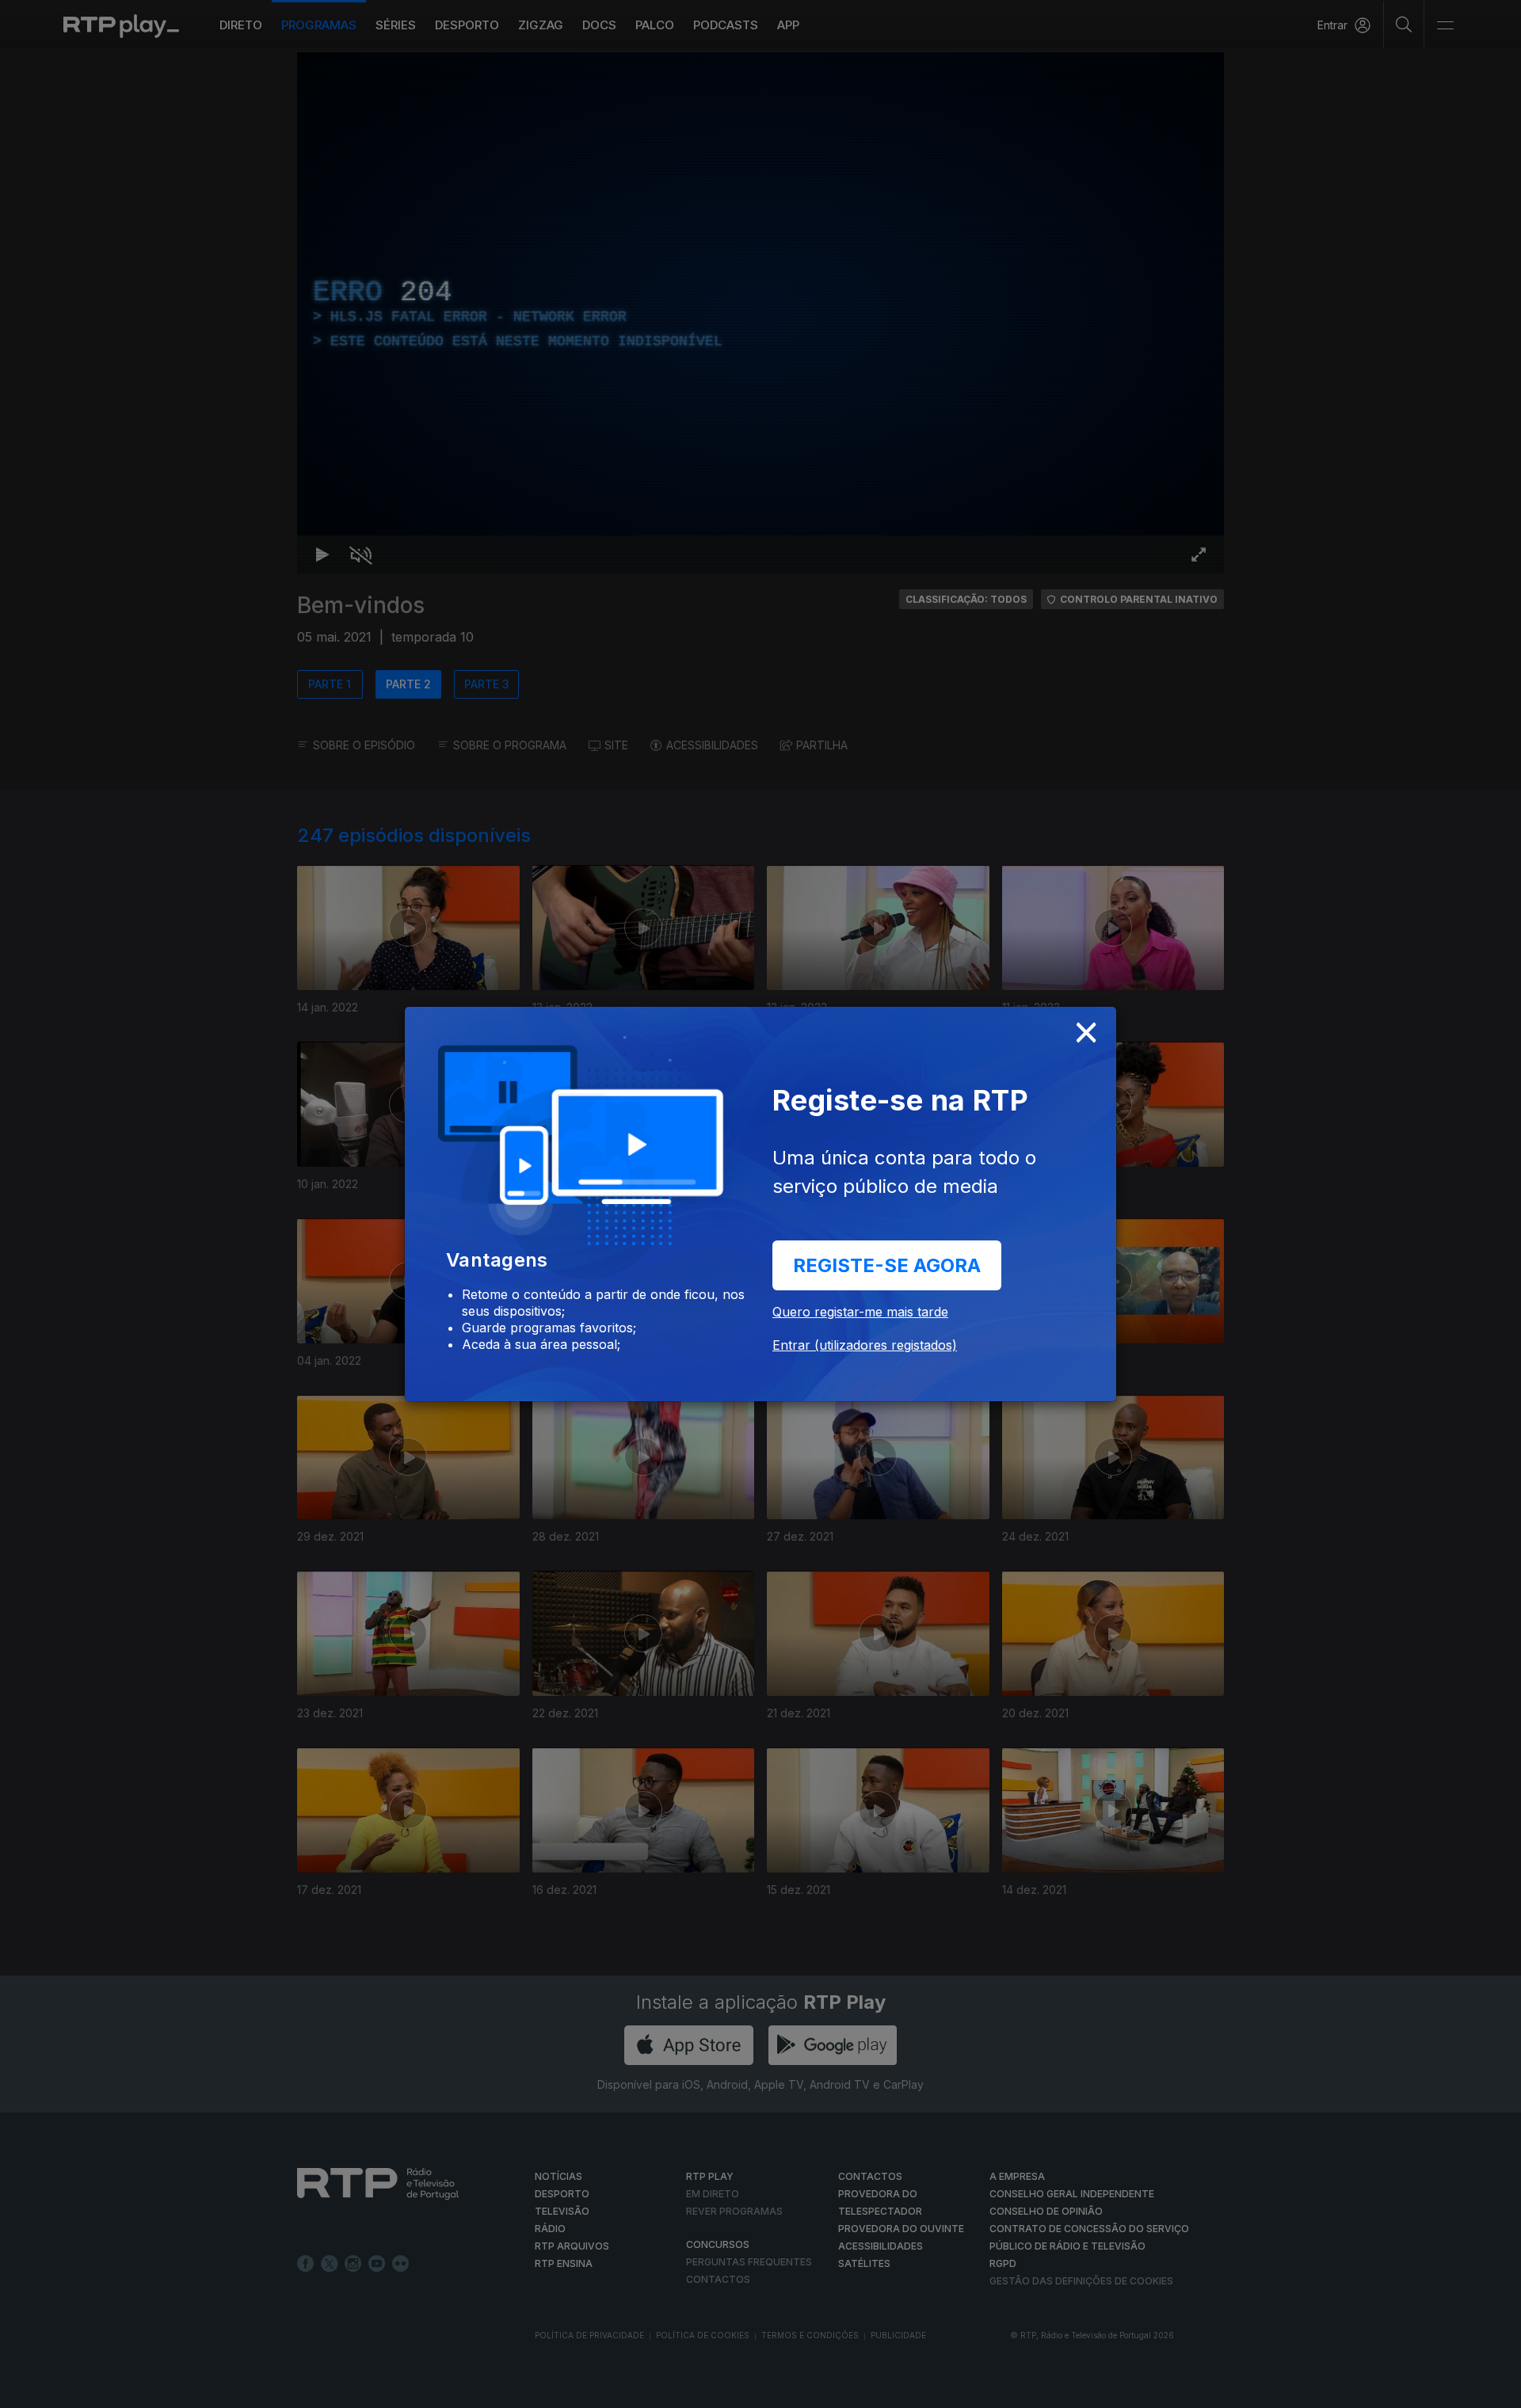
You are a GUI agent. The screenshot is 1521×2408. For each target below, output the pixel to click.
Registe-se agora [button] (887, 1265)
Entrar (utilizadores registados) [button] (865, 1345)
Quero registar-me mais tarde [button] (860, 1312)
